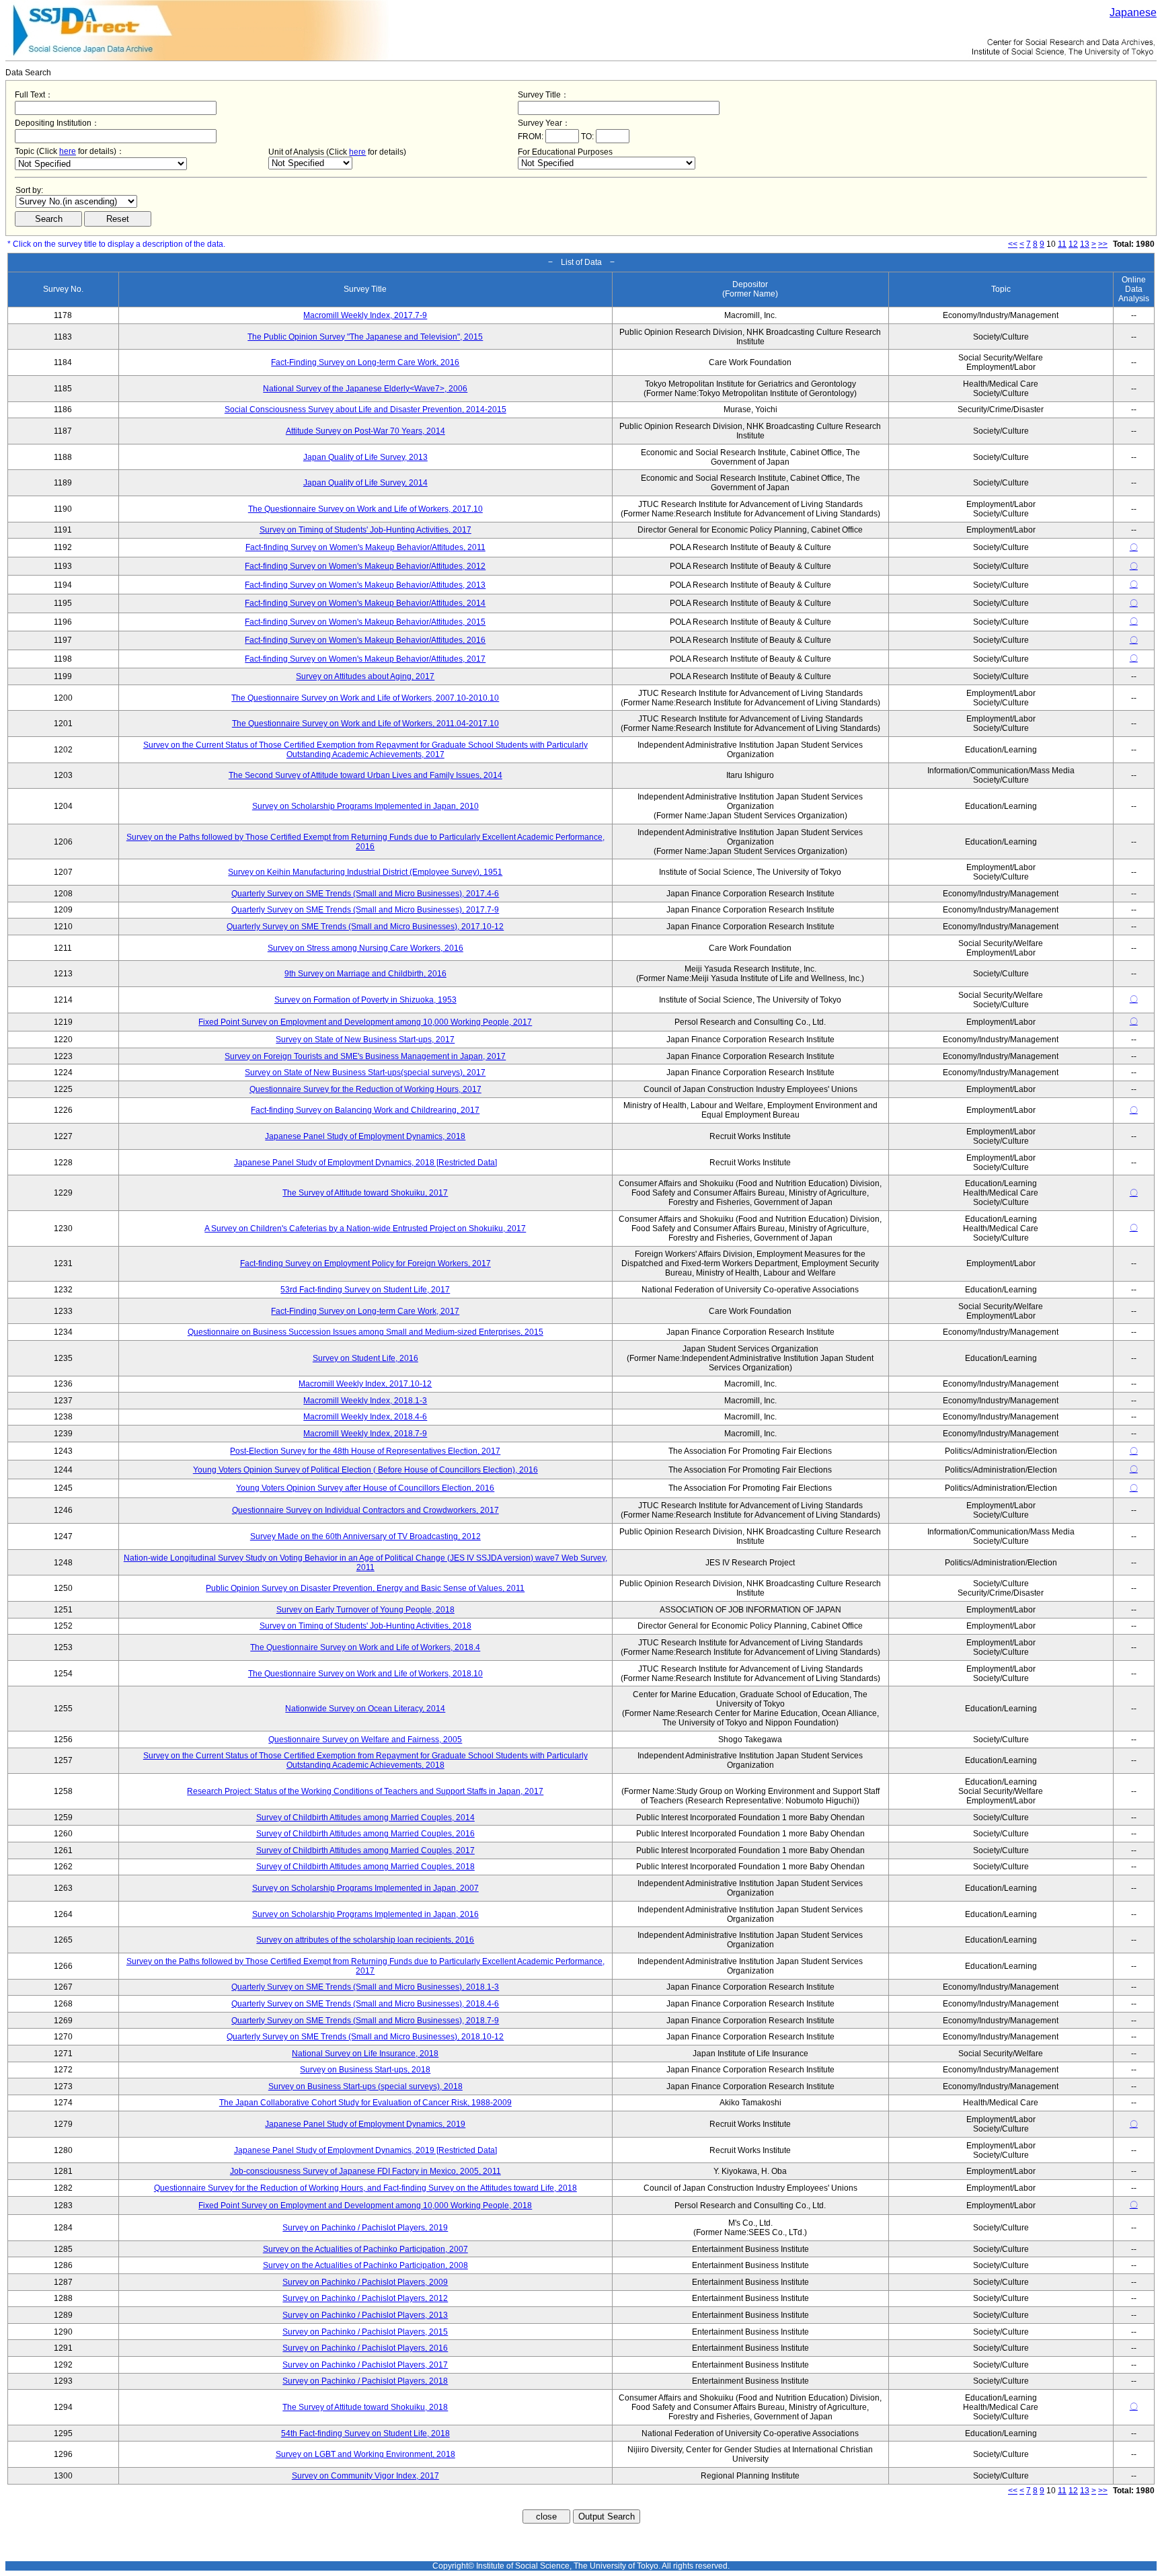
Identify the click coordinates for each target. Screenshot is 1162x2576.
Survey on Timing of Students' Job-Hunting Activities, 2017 (365, 530)
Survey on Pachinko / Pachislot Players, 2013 (365, 2315)
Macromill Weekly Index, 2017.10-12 (365, 1384)
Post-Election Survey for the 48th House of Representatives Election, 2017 (365, 1451)
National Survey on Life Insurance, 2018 (365, 2054)
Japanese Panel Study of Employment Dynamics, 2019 (365, 2124)
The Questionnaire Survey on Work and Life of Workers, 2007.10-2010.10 (365, 698)
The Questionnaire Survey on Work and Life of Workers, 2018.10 (365, 1674)
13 (1085, 244)
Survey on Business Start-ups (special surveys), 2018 (365, 2086)
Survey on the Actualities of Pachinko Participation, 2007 (365, 2249)
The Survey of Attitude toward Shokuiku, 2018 (365, 2407)
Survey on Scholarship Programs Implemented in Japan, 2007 (365, 1888)
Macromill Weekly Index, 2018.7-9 (365, 1434)
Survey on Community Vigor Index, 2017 (365, 2476)
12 (1073, 244)
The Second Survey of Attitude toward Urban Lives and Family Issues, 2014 (365, 775)
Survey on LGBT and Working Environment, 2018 (365, 2454)
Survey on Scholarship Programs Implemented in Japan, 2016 (365, 1914)
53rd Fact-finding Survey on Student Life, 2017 (365, 1290)
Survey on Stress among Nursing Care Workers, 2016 (365, 948)
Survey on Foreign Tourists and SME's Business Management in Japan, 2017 (365, 1056)
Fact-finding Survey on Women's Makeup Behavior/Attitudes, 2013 (365, 585)
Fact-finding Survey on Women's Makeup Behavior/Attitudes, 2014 (365, 603)
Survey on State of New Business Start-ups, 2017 (365, 1040)
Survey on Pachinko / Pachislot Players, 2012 (365, 2298)
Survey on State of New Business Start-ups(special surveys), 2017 (365, 1072)
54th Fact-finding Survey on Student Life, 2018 (365, 2433)
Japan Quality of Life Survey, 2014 (365, 483)
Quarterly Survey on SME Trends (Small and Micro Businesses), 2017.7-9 (365, 910)
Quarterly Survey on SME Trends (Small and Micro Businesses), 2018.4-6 (365, 2004)
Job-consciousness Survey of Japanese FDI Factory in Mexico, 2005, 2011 (365, 2171)
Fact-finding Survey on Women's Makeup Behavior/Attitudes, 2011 (365, 547)
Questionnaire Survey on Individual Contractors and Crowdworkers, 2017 (365, 1510)
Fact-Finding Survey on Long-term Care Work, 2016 (365, 362)
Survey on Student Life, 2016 (365, 1358)
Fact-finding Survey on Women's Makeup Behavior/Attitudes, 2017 (365, 659)
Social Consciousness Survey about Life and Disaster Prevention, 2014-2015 (365, 409)
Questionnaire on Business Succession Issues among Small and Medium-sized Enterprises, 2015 (365, 1332)
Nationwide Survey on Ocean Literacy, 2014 (365, 1709)
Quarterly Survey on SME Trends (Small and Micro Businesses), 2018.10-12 (365, 2037)
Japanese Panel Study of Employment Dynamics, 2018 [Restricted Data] (365, 1163)
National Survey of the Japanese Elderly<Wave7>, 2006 (365, 389)
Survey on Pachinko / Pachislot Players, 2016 (365, 2348)
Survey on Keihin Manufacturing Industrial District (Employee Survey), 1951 (365, 872)
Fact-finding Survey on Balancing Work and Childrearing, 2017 (365, 1110)
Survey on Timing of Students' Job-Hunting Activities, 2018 (365, 1626)
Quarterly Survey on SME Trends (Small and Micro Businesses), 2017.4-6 (365, 894)
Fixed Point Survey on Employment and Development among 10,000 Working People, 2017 (365, 1022)
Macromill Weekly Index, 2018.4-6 (365, 1417)
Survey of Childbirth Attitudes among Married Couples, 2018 (365, 1867)
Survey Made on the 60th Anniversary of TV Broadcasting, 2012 (365, 1536)
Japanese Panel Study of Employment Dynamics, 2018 (365, 1136)
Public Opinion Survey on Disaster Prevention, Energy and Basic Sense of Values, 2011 (365, 1588)
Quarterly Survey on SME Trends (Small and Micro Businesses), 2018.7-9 (365, 2021)
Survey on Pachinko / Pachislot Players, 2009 (365, 2282)
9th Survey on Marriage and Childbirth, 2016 (365, 974)
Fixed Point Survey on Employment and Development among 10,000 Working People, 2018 (365, 2206)
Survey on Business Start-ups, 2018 (365, 2070)
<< (1013, 244)
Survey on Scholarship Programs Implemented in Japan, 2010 (365, 806)
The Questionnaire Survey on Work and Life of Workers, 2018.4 (365, 1647)
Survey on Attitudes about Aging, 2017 (365, 676)
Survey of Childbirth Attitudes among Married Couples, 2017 (365, 1850)
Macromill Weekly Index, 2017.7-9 (365, 315)
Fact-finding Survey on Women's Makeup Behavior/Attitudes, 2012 (365, 566)
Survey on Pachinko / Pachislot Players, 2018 (365, 2381)
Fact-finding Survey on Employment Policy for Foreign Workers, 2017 (365, 1263)
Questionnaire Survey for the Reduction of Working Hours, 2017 (365, 1089)
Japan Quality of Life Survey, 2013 (365, 457)
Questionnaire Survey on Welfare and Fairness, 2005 (365, 1740)
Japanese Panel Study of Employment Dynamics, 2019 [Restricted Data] (365, 2150)
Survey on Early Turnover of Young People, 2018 (365, 1610)
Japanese (1133, 12)
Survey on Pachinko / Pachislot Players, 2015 (365, 2332)
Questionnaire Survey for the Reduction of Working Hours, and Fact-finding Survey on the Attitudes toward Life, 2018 (365, 2188)
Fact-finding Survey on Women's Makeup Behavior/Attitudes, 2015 (365, 622)
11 (1062, 244)
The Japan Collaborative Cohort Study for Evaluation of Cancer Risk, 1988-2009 (365, 2103)
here (68, 151)
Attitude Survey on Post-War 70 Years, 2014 (365, 431)
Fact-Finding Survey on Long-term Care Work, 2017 (365, 1311)
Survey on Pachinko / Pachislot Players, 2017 (365, 2365)
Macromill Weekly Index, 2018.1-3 (365, 1401)
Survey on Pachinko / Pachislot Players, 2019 (365, 2228)
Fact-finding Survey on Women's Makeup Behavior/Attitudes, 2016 (365, 640)
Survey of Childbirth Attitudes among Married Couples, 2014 (365, 1818)
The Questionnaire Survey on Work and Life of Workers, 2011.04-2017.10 (365, 724)
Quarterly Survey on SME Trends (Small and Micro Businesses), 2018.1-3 (365, 1987)
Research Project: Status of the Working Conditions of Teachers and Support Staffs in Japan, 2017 (365, 1791)
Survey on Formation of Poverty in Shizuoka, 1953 (365, 1000)
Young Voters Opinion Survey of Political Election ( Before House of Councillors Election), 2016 (365, 1470)
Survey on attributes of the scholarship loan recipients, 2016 (365, 1940)
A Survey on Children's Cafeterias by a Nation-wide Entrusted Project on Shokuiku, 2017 (365, 1228)
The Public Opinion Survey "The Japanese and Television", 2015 (365, 337)
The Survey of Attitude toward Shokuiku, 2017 (365, 1193)
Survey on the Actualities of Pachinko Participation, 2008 (365, 2265)
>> (1103, 244)
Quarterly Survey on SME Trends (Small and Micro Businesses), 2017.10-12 (365, 927)
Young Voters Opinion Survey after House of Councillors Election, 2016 (365, 1488)
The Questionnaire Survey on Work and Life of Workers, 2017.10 (365, 509)
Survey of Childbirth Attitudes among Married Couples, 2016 (365, 1834)
